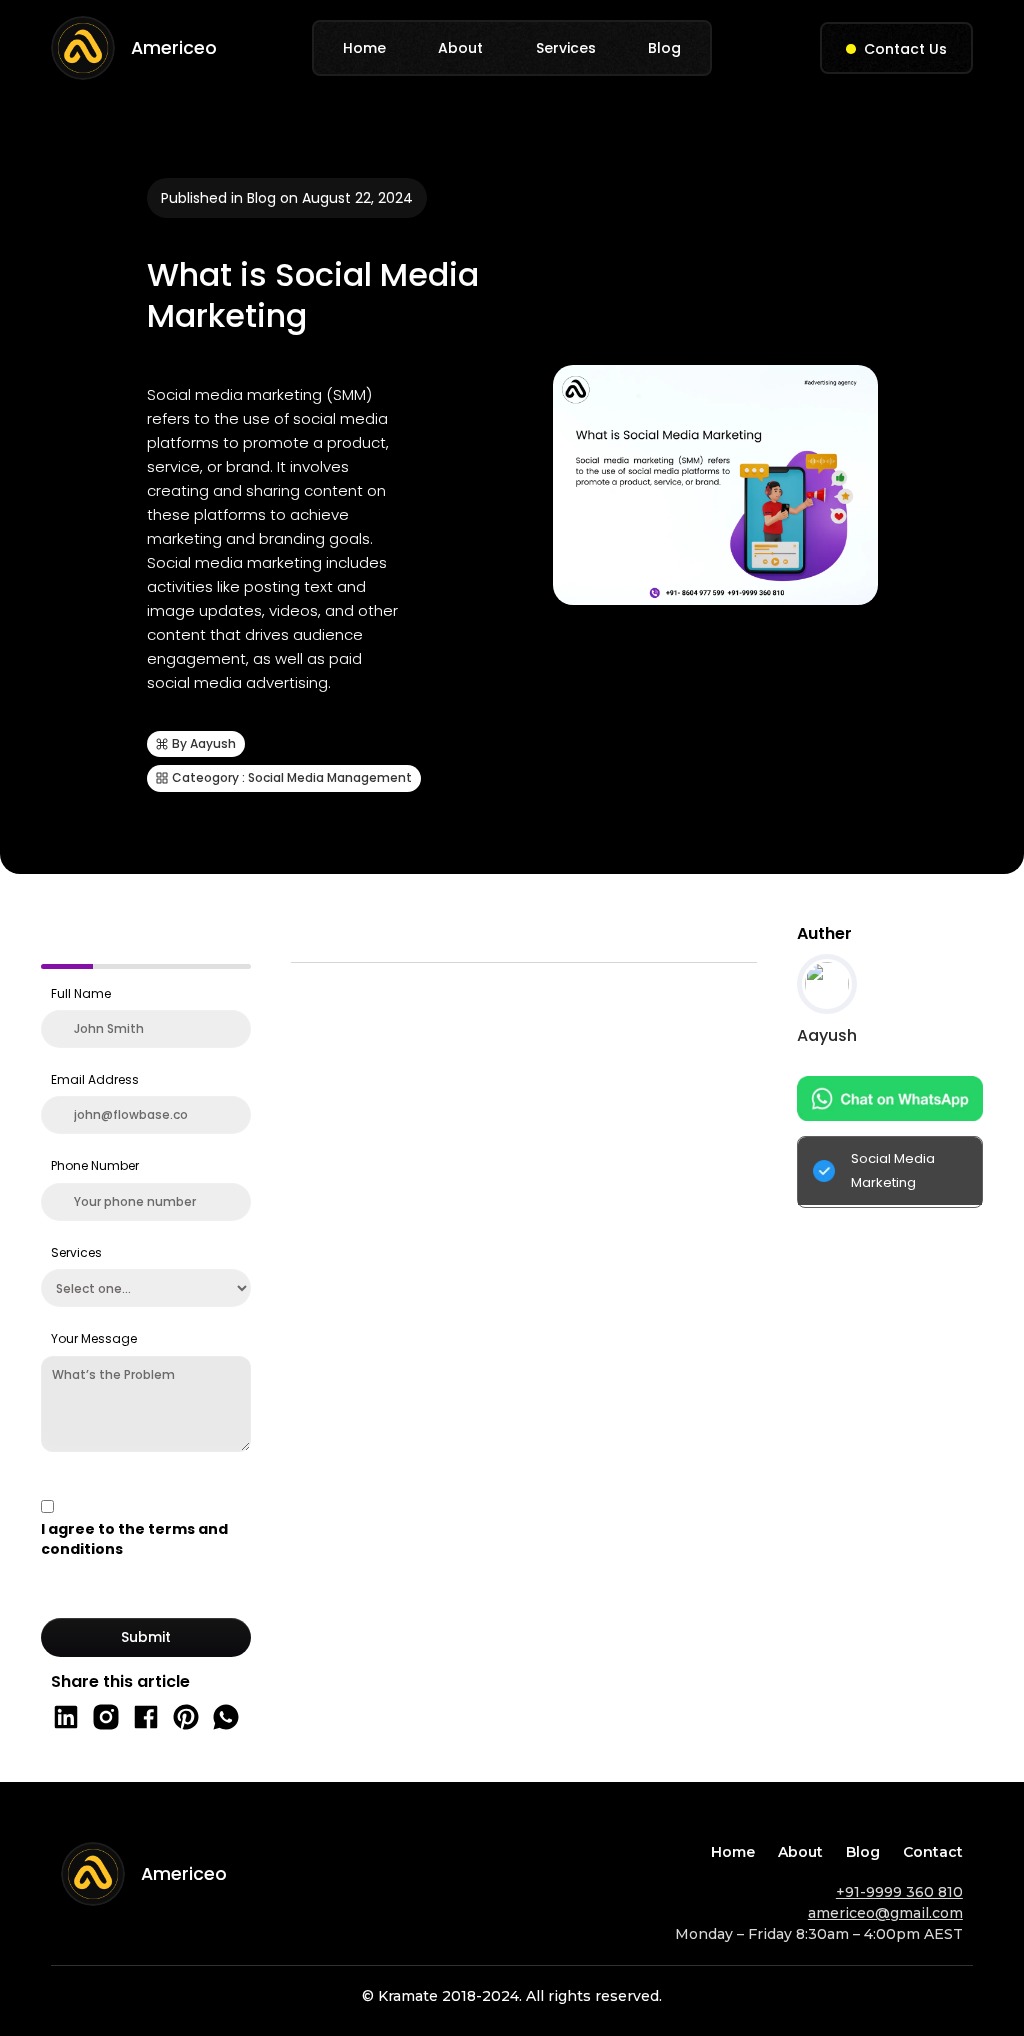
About (460, 48)
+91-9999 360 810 (899, 1892)
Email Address (95, 1079)
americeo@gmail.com (885, 1913)
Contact (933, 1852)
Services (566, 48)
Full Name (81, 993)
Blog (664, 48)
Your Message (94, 1338)
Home (364, 48)
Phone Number (95, 1165)
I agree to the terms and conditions (134, 1539)
